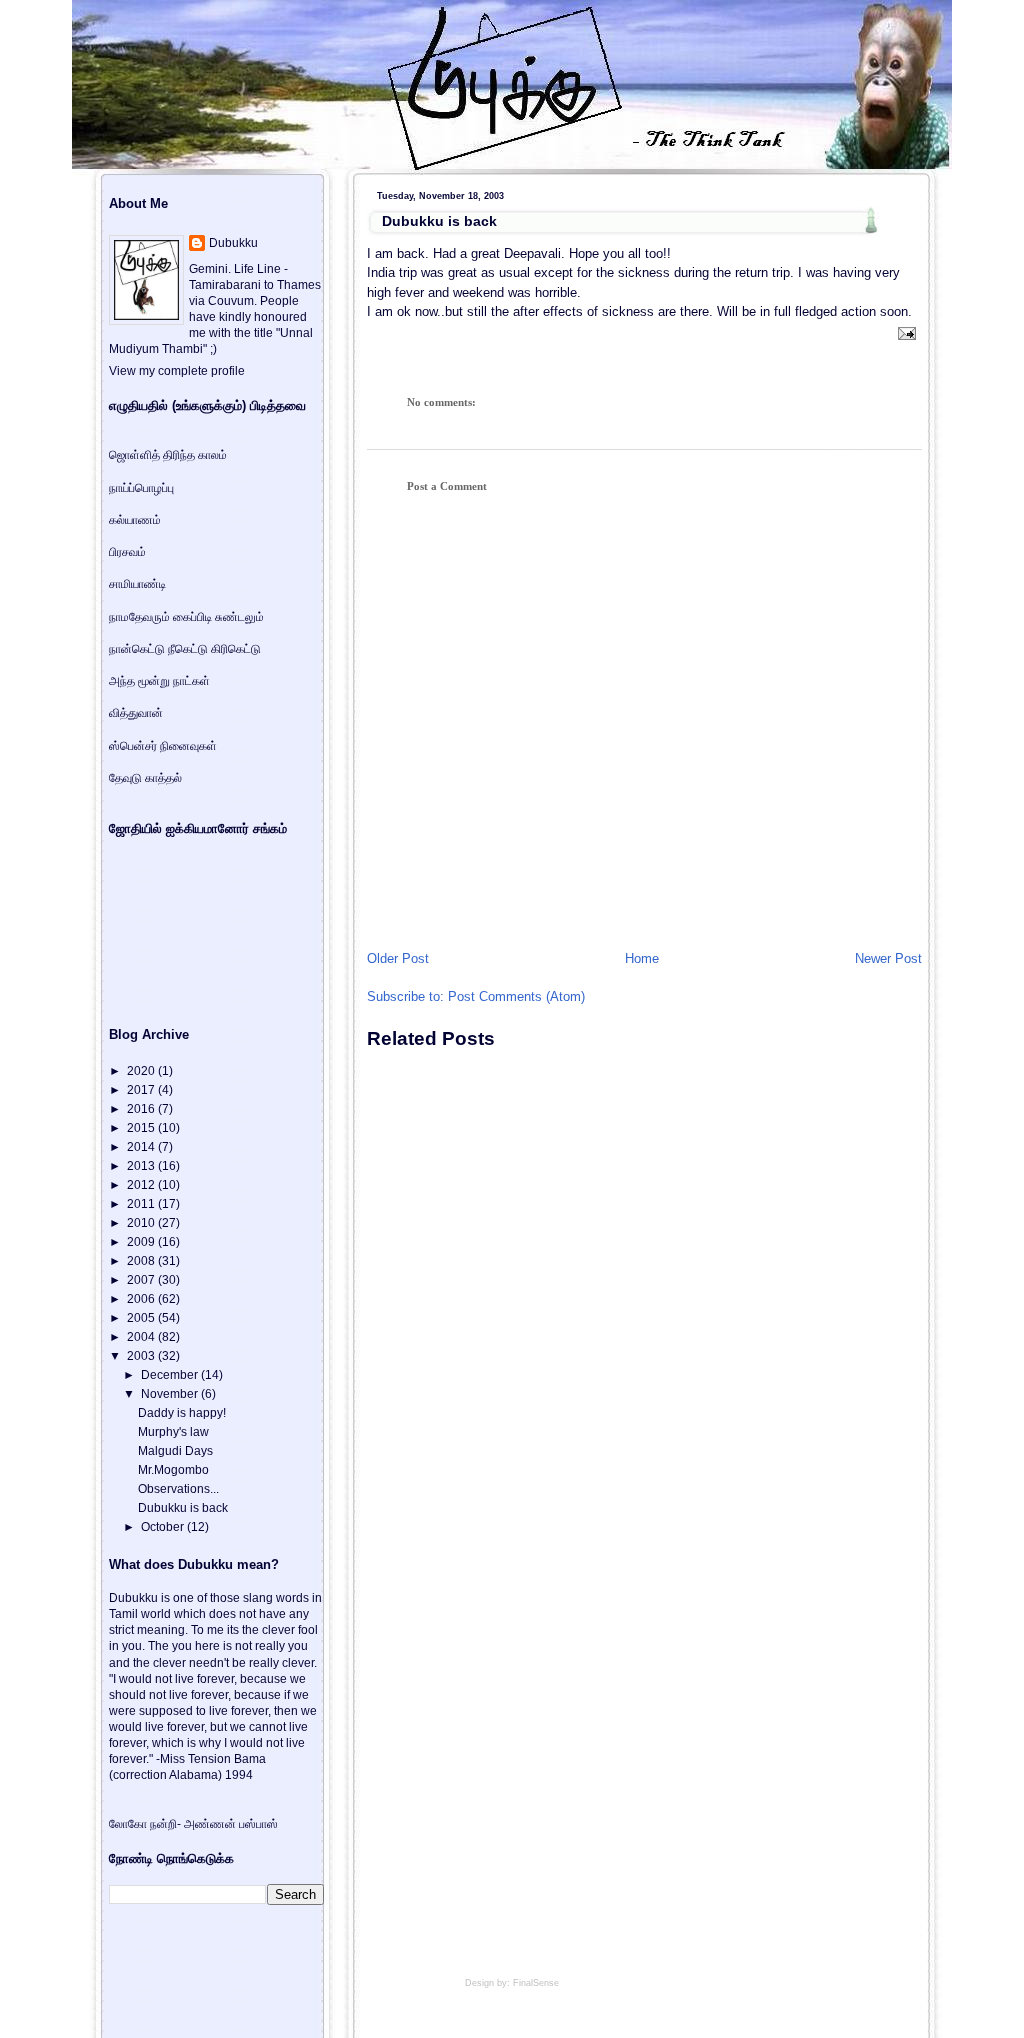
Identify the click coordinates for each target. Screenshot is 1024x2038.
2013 (142, 1166)
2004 (142, 1337)
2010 (142, 1223)
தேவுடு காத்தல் (145, 778)
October (164, 1527)
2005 (142, 1318)
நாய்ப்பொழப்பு (141, 488)
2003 (142, 1356)
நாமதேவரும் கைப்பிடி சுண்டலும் (186, 617)
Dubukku (233, 243)
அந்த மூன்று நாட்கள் (159, 681)
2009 (142, 1242)
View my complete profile (177, 371)
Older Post (398, 958)
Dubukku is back (439, 221)
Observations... (178, 1489)
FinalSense (536, 1983)
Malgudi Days (175, 1451)
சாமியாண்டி (137, 584)
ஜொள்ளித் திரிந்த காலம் (168, 455)
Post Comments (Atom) (516, 996)
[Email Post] (904, 332)
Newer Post (888, 958)
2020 (142, 1071)
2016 (142, 1109)
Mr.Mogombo (173, 1470)
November (171, 1394)
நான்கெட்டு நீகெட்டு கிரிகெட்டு (185, 649)
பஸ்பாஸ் (258, 1824)
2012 (142, 1185)
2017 (142, 1090)
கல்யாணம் (135, 520)
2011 (142, 1204)
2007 (142, 1280)
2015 (142, 1128)
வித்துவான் (136, 713)
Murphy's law (173, 1432)
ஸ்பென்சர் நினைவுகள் (163, 746)
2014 (142, 1147)
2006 (142, 1299)
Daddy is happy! (182, 1413)
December (171, 1375)
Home (642, 958)
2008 (142, 1261)
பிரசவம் (127, 552)
